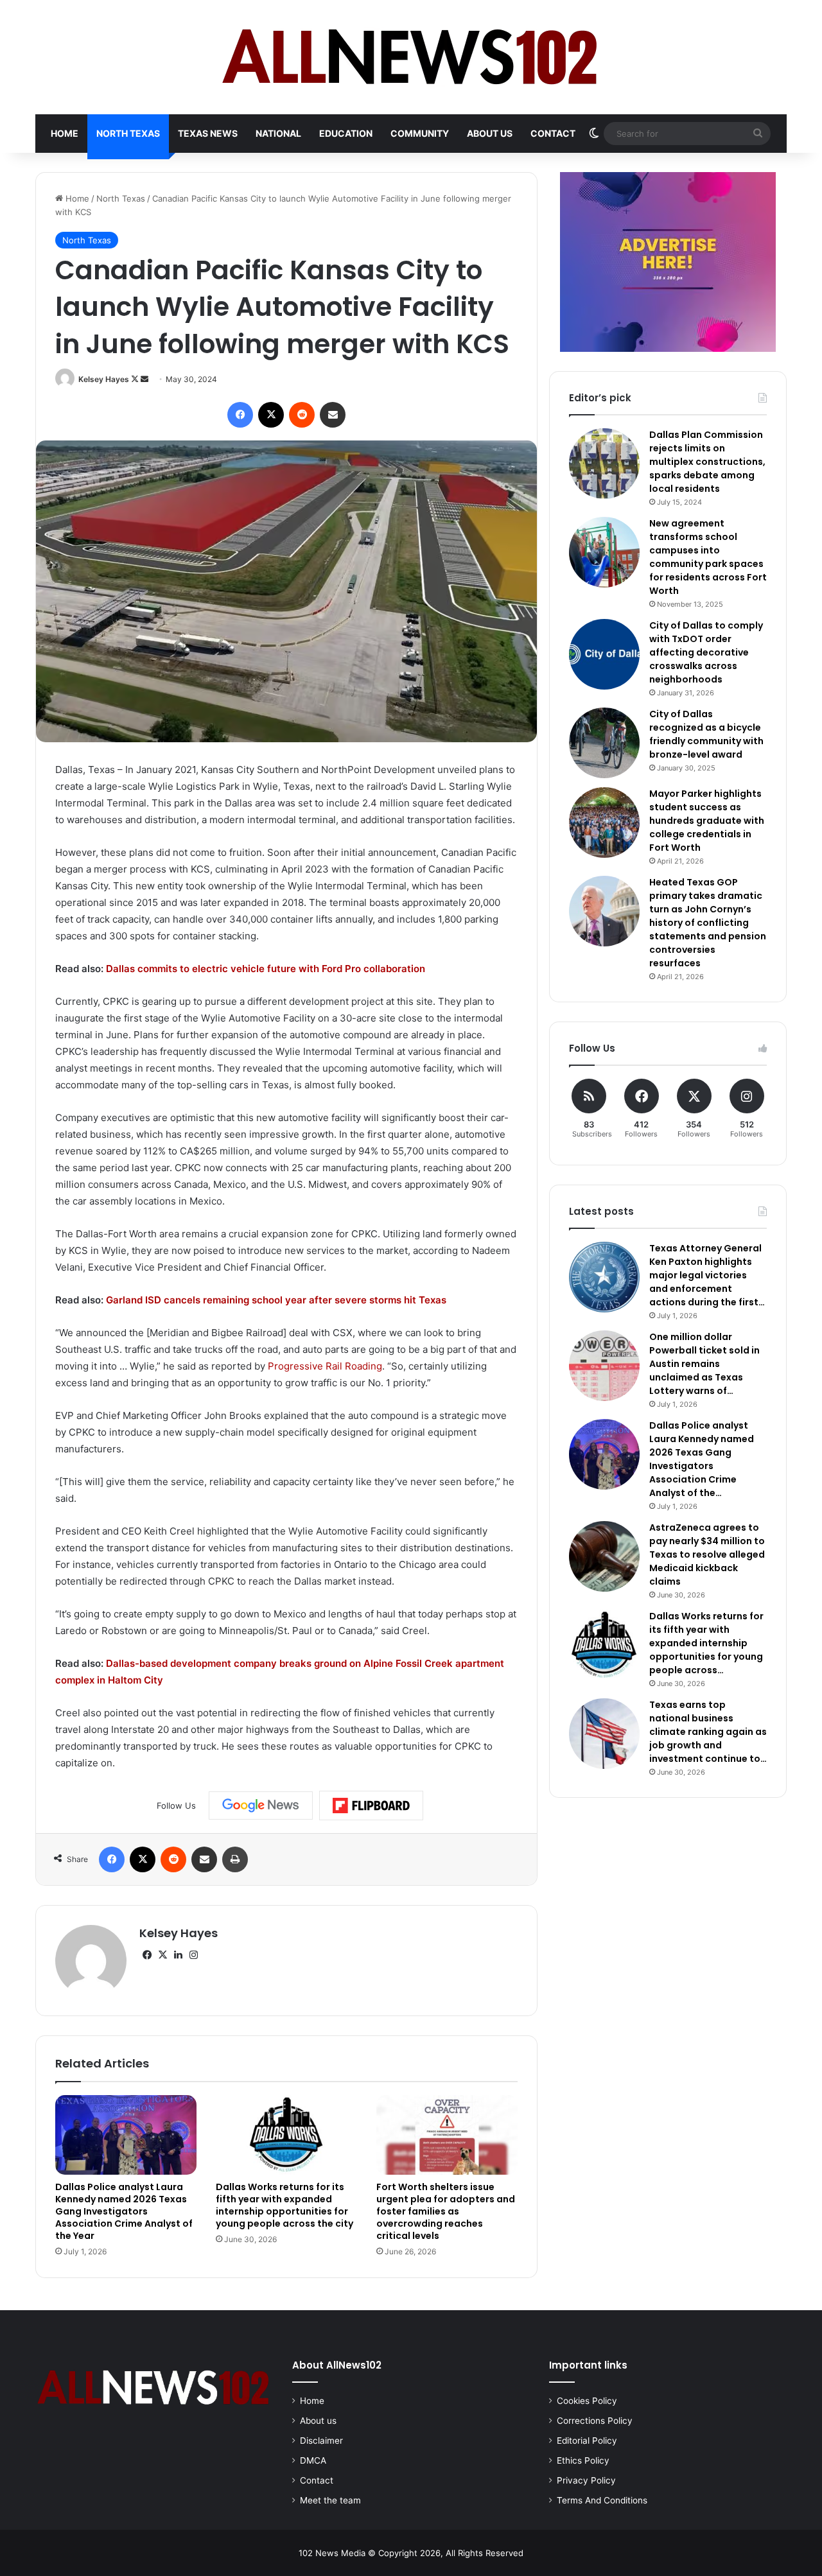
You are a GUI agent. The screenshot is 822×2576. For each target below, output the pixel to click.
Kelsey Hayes (104, 379)
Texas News (208, 133)
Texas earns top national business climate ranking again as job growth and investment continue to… (708, 1732)
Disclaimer (321, 2441)
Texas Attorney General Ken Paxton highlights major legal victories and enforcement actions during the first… (707, 1275)
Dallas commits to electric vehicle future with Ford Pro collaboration (266, 969)
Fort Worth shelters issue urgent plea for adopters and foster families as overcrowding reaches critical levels (446, 2211)
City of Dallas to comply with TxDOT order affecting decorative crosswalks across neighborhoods (706, 652)
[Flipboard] (371, 1806)
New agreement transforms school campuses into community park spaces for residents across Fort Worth (708, 557)
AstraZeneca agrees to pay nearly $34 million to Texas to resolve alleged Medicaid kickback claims (707, 1554)
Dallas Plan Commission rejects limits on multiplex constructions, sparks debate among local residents (707, 462)
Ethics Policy (583, 2460)
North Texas (128, 133)
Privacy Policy (586, 2480)
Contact (553, 133)
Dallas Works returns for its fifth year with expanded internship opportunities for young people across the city (284, 2205)
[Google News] (261, 1806)
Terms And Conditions (602, 2500)
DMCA (313, 2460)
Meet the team (330, 2500)
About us (490, 133)
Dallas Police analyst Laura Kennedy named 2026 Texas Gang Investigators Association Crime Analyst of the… (702, 1459)
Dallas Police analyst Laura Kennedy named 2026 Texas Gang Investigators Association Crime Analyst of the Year (124, 2211)
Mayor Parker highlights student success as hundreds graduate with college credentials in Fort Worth (707, 821)
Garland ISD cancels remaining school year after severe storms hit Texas (276, 1300)
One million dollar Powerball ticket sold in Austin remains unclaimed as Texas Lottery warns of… (704, 1364)
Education (346, 133)
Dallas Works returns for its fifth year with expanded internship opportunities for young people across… (706, 1643)
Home (65, 133)
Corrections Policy (595, 2421)
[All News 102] (411, 57)
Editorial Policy (587, 2441)
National (278, 133)
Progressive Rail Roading (325, 1366)
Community (420, 133)
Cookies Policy (587, 2401)
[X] (162, 1955)
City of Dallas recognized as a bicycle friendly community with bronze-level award (706, 734)
